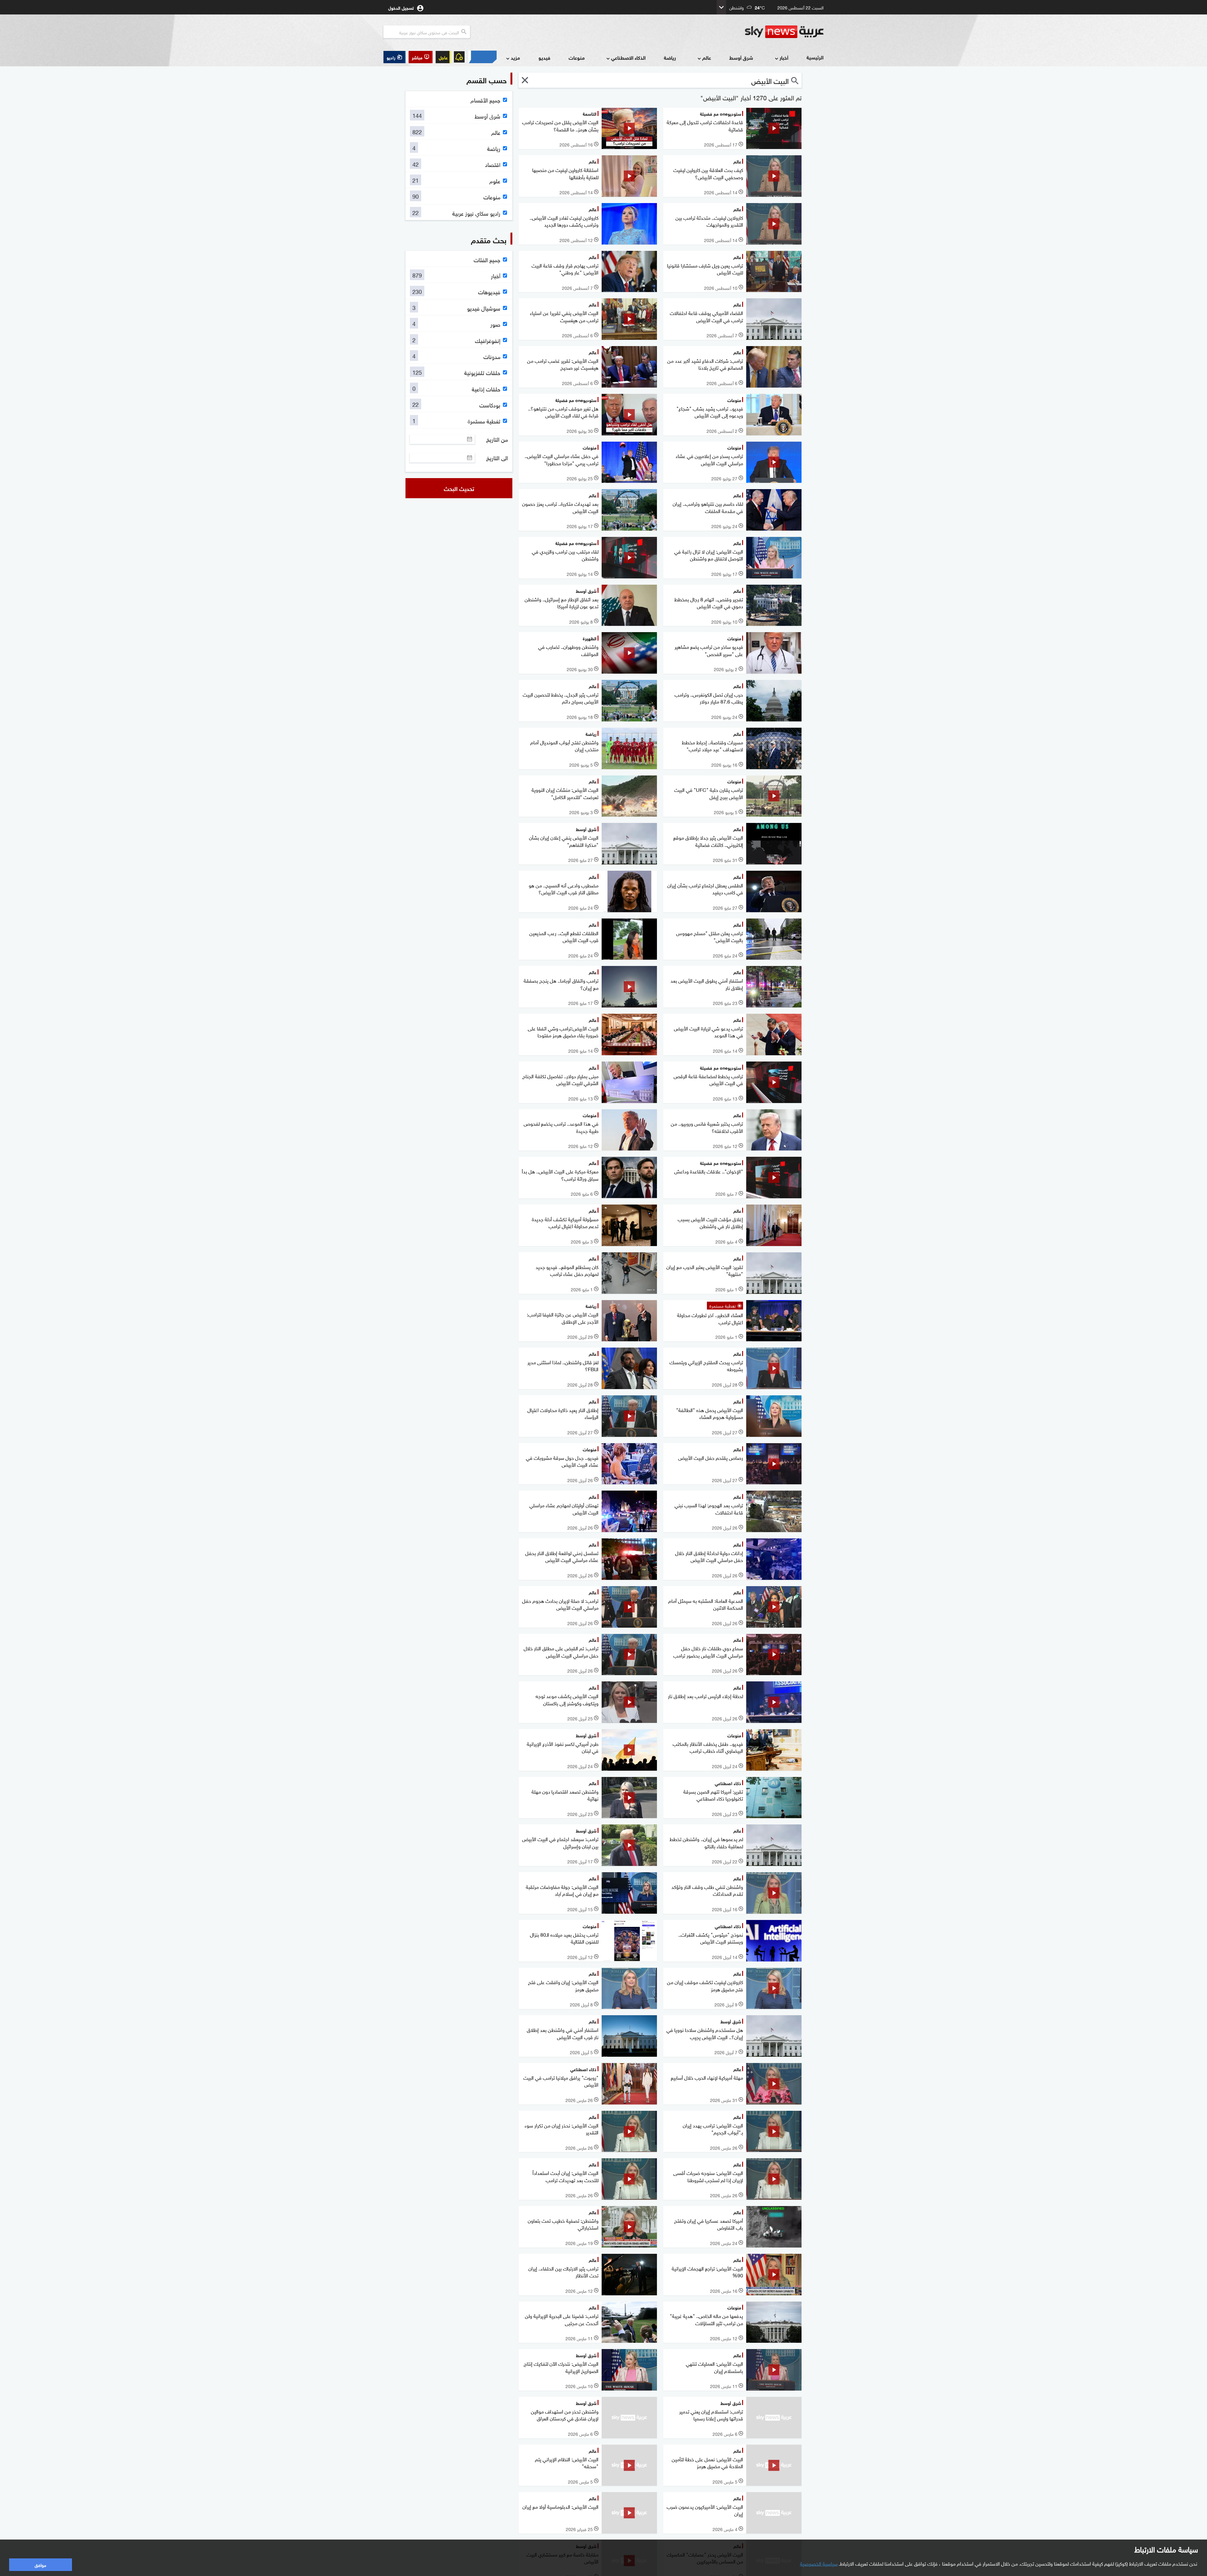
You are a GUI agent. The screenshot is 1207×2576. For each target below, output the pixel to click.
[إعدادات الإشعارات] (459, 57)
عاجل (443, 57)
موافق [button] (40, 2565)
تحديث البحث (459, 488)
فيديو (544, 57)
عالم (707, 57)
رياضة (670, 57)
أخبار (784, 57)
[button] (421, 57)
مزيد (515, 57)
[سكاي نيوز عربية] (784, 32)
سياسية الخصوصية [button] (819, 2563)
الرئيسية (815, 57)
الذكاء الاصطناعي (628, 57)
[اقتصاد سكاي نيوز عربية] (482, 57)
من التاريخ (497, 439)
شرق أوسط (741, 57)
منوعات (577, 57)
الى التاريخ (497, 458)
